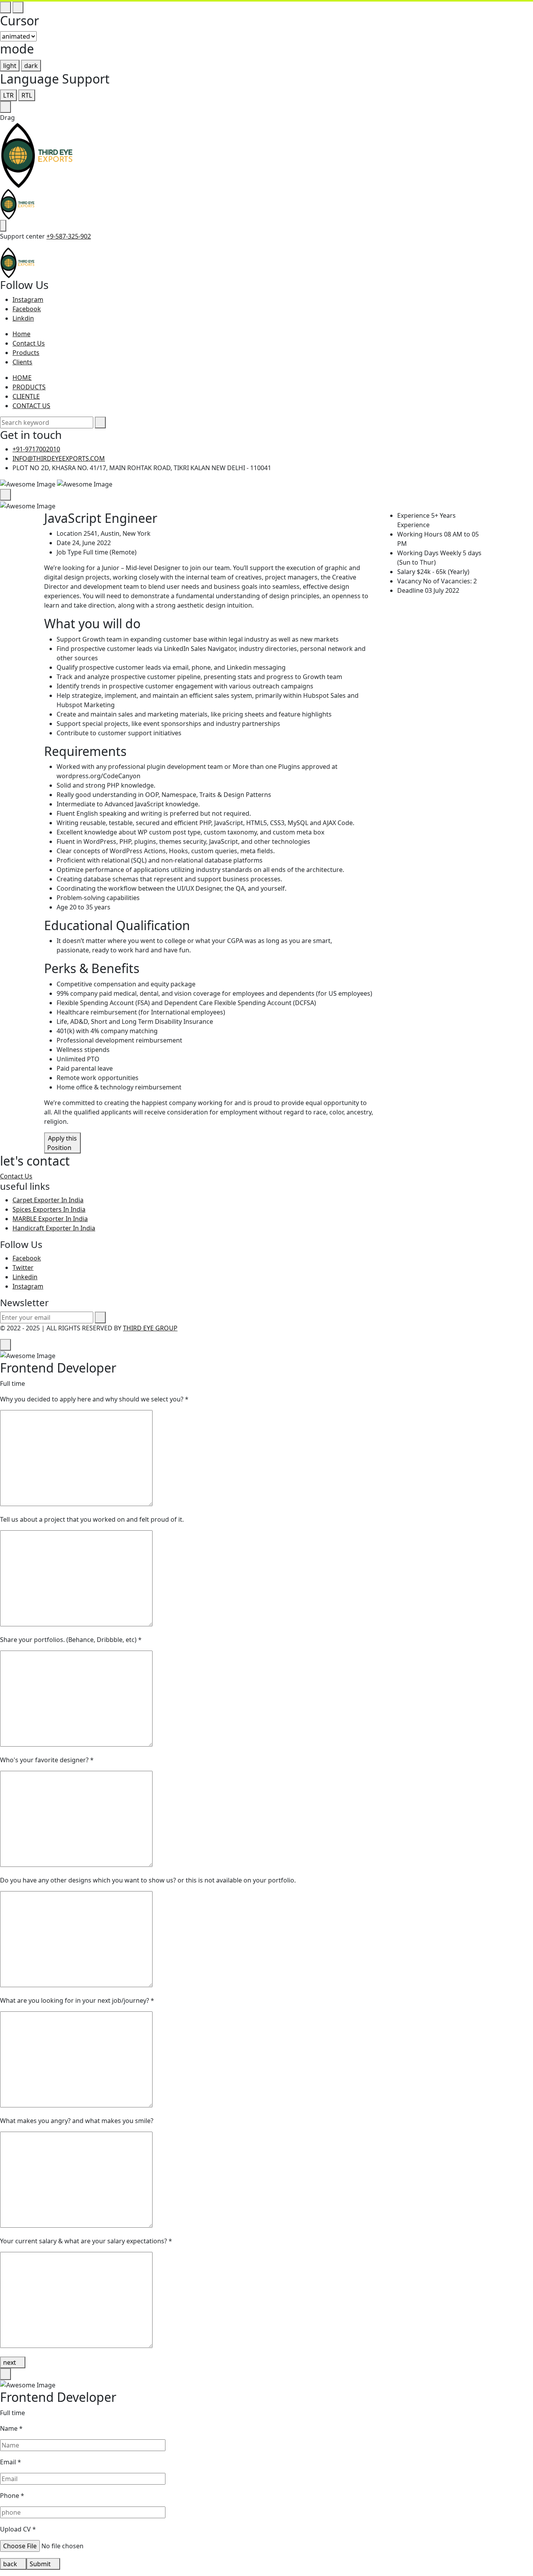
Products (26, 353)
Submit (41, 2564)
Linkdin (23, 318)
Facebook (27, 309)
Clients (22, 362)
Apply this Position (62, 1143)
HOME (22, 378)
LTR (8, 95)
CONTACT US (31, 406)
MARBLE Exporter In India (50, 1219)
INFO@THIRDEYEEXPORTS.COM (59, 458)
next (10, 2362)
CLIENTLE (26, 396)
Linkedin (25, 1277)
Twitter (23, 1267)
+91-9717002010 (36, 449)
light (10, 66)
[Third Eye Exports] (37, 155)
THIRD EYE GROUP (150, 1328)
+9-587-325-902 (69, 236)
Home (21, 334)
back (11, 2564)
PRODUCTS (29, 387)
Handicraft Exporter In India (54, 1228)
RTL (27, 95)
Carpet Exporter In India (48, 1200)
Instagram (28, 299)
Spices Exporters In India (49, 1209)
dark (31, 66)
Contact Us (29, 343)
